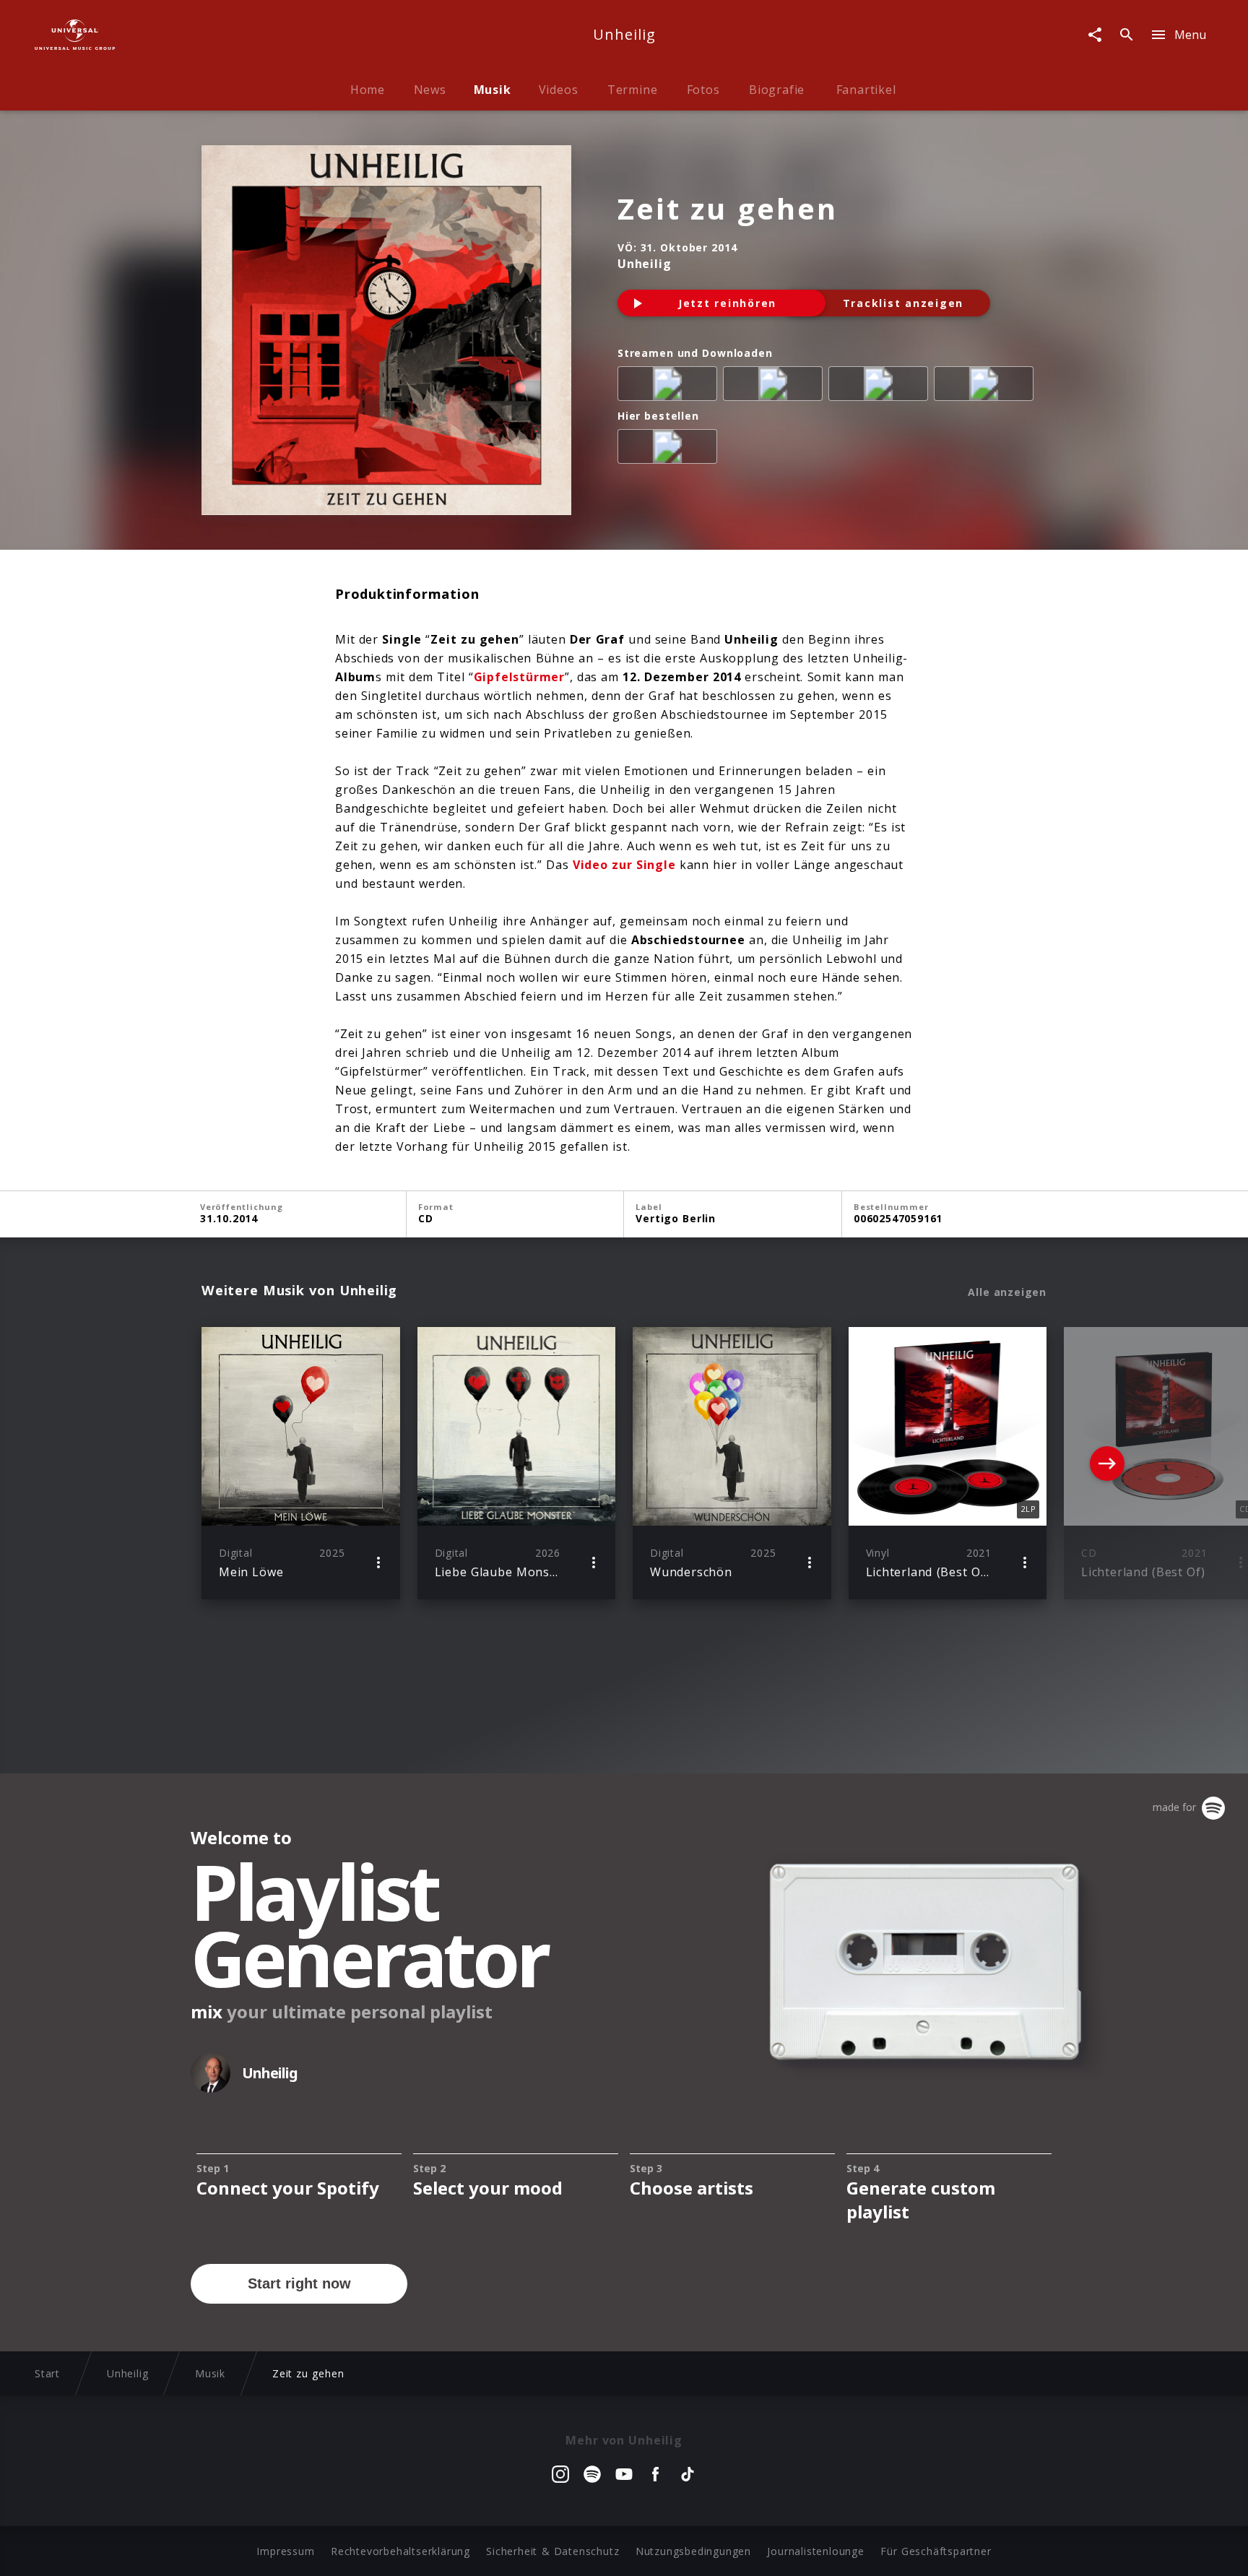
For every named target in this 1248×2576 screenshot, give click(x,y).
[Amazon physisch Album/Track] (670, 449)
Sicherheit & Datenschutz (552, 2551)
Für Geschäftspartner (936, 2551)
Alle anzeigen (1007, 1292)
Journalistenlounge (815, 2551)
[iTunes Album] (987, 386)
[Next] (1107, 1464)
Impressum (285, 2551)
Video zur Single (624, 865)
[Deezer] (881, 386)
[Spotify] (776, 386)
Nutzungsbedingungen (693, 2551)
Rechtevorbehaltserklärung (400, 2551)
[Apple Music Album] (670, 386)
